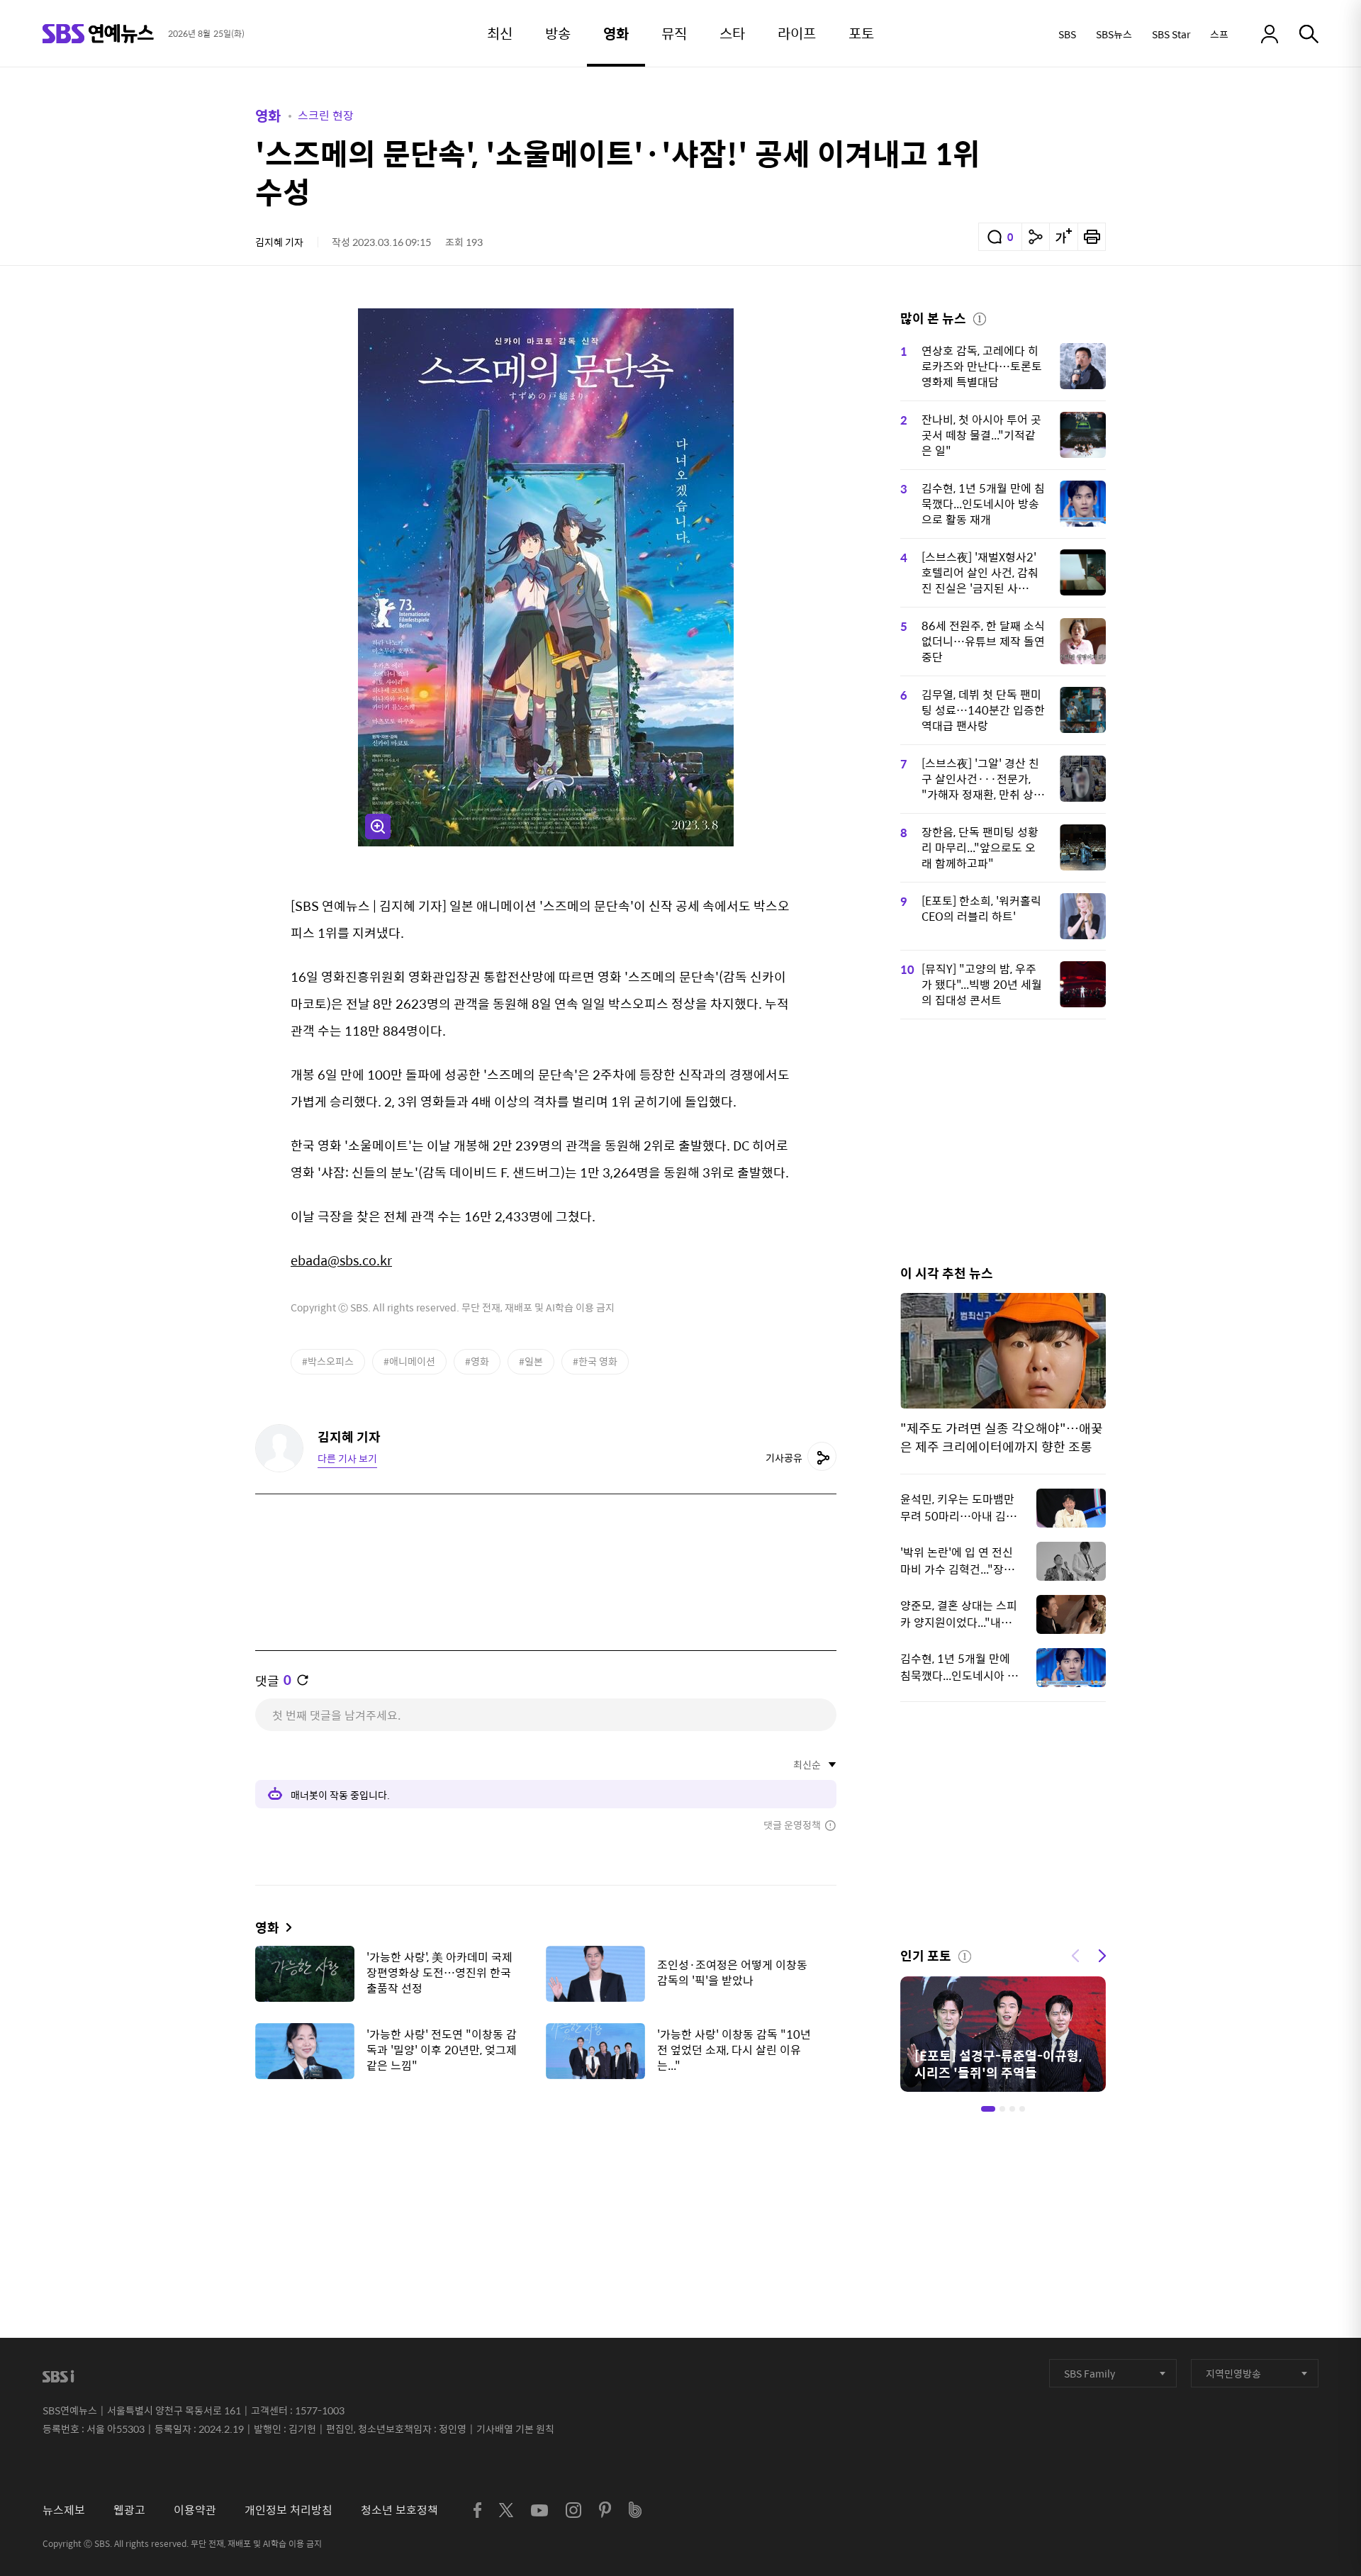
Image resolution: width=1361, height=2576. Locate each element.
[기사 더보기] (285, 1927)
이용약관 (195, 2510)
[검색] (1309, 34)
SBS (1067, 34)
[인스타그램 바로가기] (573, 2510)
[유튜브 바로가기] (539, 2510)
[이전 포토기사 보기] (1075, 1954)
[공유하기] (1036, 237)
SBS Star (1171, 34)
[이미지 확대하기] (378, 827)
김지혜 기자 (279, 242)
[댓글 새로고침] (303, 1680)
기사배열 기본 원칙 (515, 2429)
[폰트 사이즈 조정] (1063, 237)
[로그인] (1270, 34)
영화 (268, 115)
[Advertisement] (546, 2161)
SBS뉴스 (1114, 34)
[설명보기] (980, 317)
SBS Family (1090, 2373)
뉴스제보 (64, 2510)
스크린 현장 (326, 115)
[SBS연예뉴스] (98, 34)
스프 (1219, 34)
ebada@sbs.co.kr (341, 1260)
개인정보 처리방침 (289, 2510)
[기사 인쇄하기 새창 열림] (1092, 237)
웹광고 (129, 2510)
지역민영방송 (1233, 2373)
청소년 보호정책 (399, 2510)
